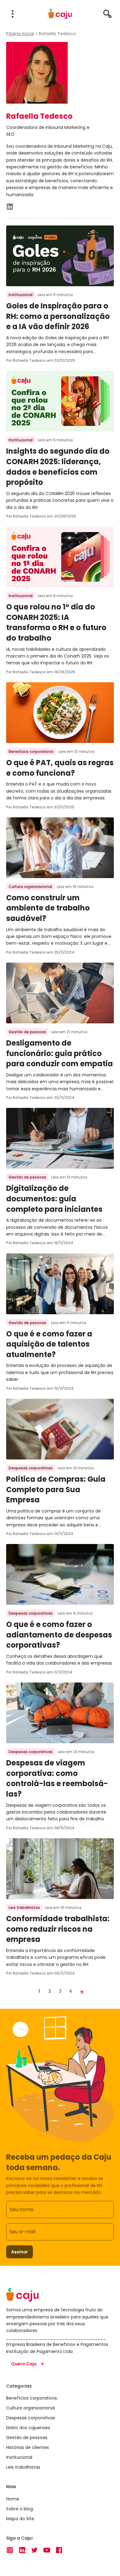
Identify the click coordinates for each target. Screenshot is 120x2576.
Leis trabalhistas (24, 1907)
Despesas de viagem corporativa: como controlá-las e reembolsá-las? (57, 1778)
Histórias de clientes (28, 2447)
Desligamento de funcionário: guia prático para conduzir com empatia (60, 1053)
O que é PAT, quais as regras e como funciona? (60, 768)
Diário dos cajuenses (28, 2428)
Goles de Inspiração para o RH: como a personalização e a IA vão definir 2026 (58, 316)
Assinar (20, 2252)
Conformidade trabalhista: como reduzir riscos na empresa (58, 1929)
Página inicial (20, 34)
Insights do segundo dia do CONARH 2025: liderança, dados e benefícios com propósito (58, 467)
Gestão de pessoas (27, 1032)
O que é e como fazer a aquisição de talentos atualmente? (49, 1344)
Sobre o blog (20, 2508)
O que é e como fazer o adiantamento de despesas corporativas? (59, 1635)
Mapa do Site (20, 2518)
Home (13, 2499)
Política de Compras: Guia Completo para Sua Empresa (56, 1489)
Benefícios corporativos (31, 751)
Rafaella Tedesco (57, 34)
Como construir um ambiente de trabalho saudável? (48, 908)
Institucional (21, 295)
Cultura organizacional (30, 887)
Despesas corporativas (31, 1468)
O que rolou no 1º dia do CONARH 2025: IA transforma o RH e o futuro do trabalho (56, 622)
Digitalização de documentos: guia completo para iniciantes (54, 1199)
